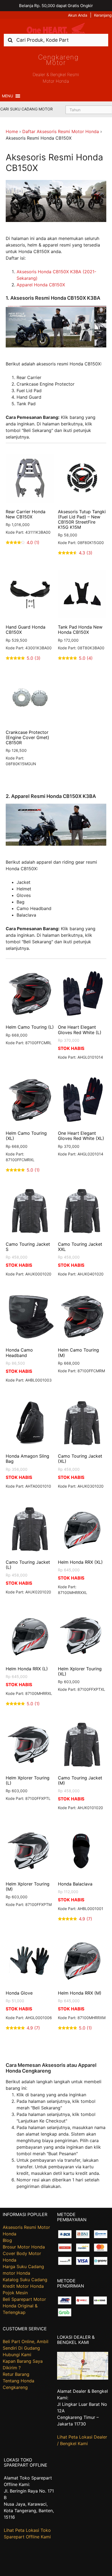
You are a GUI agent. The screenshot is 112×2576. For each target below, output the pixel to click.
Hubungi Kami (17, 2355)
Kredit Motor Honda (23, 2286)
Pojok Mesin (15, 2293)
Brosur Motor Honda (24, 2247)
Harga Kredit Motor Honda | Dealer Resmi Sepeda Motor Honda (56, 28)
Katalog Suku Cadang (25, 2280)
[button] (7, 96)
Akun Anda (78, 15)
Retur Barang (16, 2374)
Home (12, 131)
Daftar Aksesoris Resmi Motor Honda (61, 131)
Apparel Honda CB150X (41, 285)
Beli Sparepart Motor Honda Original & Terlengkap (24, 2306)
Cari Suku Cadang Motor (27, 109)
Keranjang (103, 15)
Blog (7, 2240)
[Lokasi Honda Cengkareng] (83, 2378)
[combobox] (56, 40)
